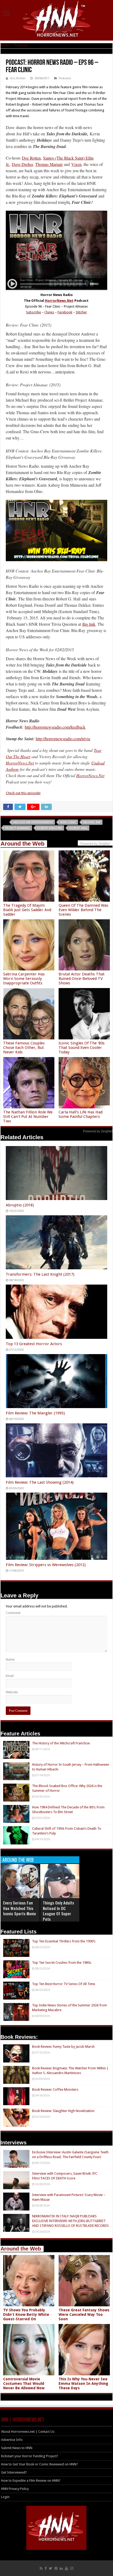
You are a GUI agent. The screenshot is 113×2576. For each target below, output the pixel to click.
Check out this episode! (23, 793)
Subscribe (34, 312)
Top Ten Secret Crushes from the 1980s (62, 1963)
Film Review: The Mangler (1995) (35, 1413)
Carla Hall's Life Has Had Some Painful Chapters (81, 1114)
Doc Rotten (18, 78)
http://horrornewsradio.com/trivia (63, 739)
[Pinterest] (56, 2568)
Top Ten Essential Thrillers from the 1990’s (64, 1941)
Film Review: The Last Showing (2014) (40, 1482)
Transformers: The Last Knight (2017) (40, 1274)
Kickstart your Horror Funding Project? (30, 2456)
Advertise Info (12, 2440)
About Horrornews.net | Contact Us (28, 2432)
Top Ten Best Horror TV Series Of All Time (64, 1984)
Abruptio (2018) (20, 1205)
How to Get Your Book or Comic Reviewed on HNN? (39, 2464)
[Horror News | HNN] (57, 20)
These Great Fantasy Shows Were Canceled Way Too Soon (84, 2315)
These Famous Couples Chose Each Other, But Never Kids (24, 1048)
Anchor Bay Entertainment (33, 822)
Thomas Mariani (49, 164)
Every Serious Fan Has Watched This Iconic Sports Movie (20, 1908)
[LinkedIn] (61, 2568)
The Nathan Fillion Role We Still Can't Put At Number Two (28, 1117)
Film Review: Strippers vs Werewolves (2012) (46, 1565)
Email (10, 1676)
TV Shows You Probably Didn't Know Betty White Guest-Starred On (26, 2315)
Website (12, 1692)
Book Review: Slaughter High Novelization (63, 2111)
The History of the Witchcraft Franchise (61, 1743)
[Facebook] (46, 2568)
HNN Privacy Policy (15, 2489)
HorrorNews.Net (59, 301)
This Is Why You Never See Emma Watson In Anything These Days (83, 2383)
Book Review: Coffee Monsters (55, 2089)
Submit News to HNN (17, 2448)
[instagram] (72, 2568)
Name (10, 1659)
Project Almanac (18, 828)
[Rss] (41, 2568)
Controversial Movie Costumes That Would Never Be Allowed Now (24, 2383)
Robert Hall (78, 828)
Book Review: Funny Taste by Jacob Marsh (63, 2047)
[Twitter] (51, 2568)
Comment (13, 1613)
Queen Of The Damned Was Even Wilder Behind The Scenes (83, 910)
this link (89, 624)
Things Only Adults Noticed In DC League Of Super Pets (58, 1911)
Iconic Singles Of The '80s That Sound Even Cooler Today (82, 1048)
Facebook (65, 312)
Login (5, 2497)
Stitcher (81, 312)
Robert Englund (50, 828)
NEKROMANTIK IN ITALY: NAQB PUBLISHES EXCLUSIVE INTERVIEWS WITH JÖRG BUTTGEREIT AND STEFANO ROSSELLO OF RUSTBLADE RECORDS (70, 2221)
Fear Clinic (68, 822)
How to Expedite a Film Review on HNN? (31, 2481)
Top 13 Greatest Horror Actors (34, 1344)
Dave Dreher (22, 164)
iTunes (49, 312)
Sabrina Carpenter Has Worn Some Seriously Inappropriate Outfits (24, 979)
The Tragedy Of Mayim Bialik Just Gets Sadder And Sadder (27, 910)
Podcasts (21, 45)
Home (5, 45)
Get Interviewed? (14, 2472)
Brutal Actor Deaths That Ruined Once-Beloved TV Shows (82, 979)
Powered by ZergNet (98, 1131)
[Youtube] (66, 2568)
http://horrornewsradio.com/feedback (55, 727)
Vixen (76, 164)
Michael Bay (92, 822)
